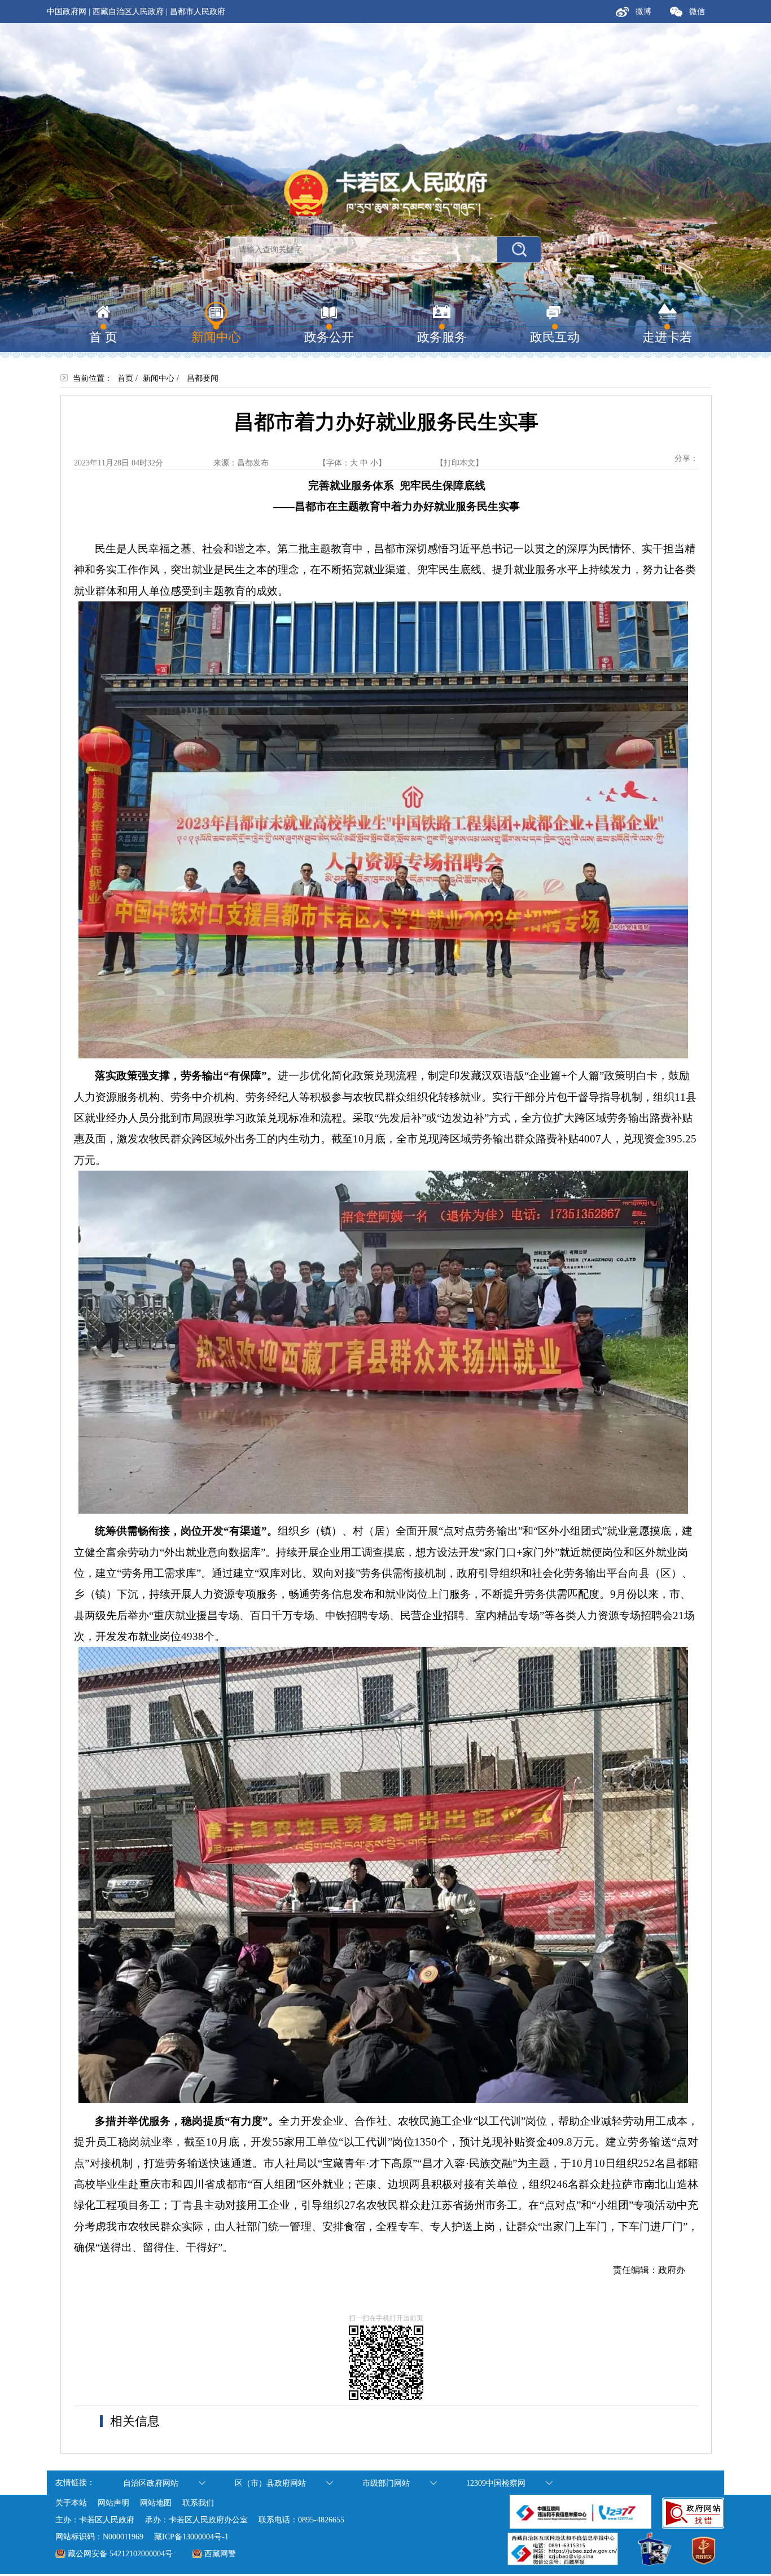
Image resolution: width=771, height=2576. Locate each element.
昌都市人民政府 (198, 12)
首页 (125, 378)
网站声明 (113, 2503)
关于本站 (71, 2503)
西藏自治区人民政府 (128, 12)
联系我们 (198, 2503)
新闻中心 (159, 378)
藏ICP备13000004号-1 (191, 2537)
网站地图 (156, 2503)
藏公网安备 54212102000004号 (120, 2554)
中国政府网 (67, 12)
